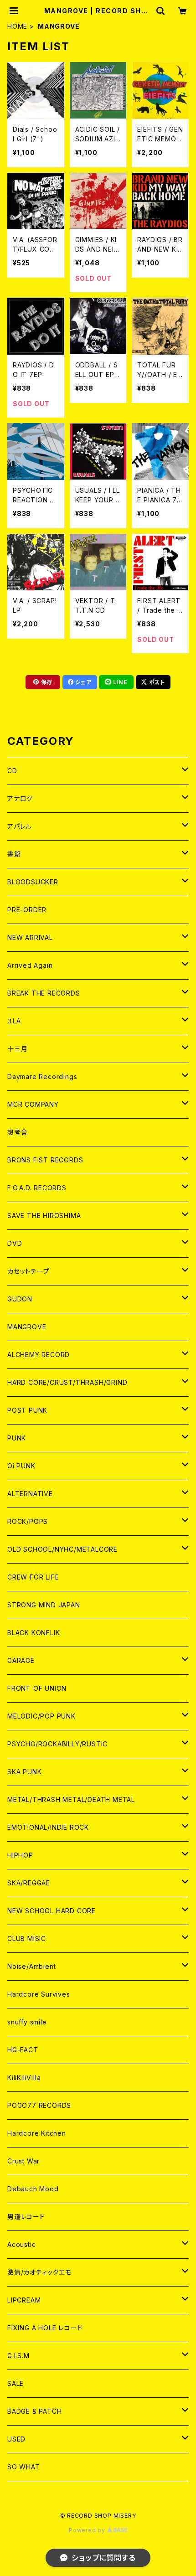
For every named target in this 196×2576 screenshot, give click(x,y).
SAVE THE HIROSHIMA (44, 1216)
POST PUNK (27, 1410)
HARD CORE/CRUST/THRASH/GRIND (67, 1382)
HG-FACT (23, 2050)
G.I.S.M (18, 2356)
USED (16, 2439)
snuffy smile (27, 2022)
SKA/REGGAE (29, 1883)
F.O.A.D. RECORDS (37, 1188)
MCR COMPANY (33, 1104)
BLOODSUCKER (33, 882)
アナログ (20, 798)
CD (12, 771)
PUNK (17, 1438)
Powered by (88, 2530)
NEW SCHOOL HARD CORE (52, 1911)
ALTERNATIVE (30, 1494)
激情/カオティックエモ (39, 2272)
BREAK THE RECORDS (44, 993)
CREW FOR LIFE (33, 1577)
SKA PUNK (24, 1772)
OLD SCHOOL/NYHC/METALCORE (62, 1549)
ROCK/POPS (28, 1521)
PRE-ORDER (27, 910)
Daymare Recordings (42, 1076)
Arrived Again (30, 965)
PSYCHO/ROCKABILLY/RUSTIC (57, 1744)
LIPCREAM (24, 2300)
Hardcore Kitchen (37, 2133)
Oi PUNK (21, 1466)
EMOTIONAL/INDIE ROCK (48, 1827)
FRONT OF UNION (37, 1688)
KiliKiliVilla (24, 2078)
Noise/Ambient (31, 1966)
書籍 (14, 854)
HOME (17, 26)
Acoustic (21, 2244)
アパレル (20, 826)
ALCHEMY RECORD (39, 1355)
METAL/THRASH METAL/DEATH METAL (71, 1799)
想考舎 (17, 1132)
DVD (15, 1243)
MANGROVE (27, 1327)
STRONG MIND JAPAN (44, 1605)
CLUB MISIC (27, 1938)
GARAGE (21, 1660)
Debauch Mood (33, 2189)
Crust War (23, 2161)
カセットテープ (28, 1271)
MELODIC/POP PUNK (41, 1716)
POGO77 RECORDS (39, 2105)
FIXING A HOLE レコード (45, 2328)
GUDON (20, 1299)
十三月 (17, 1049)
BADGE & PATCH (34, 2411)
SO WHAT (24, 2467)
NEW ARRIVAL (30, 937)
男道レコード (26, 2217)
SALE (15, 2383)
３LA (14, 1021)
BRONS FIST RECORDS (45, 1160)
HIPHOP (20, 1855)
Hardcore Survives (39, 1994)
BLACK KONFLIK (34, 1633)
